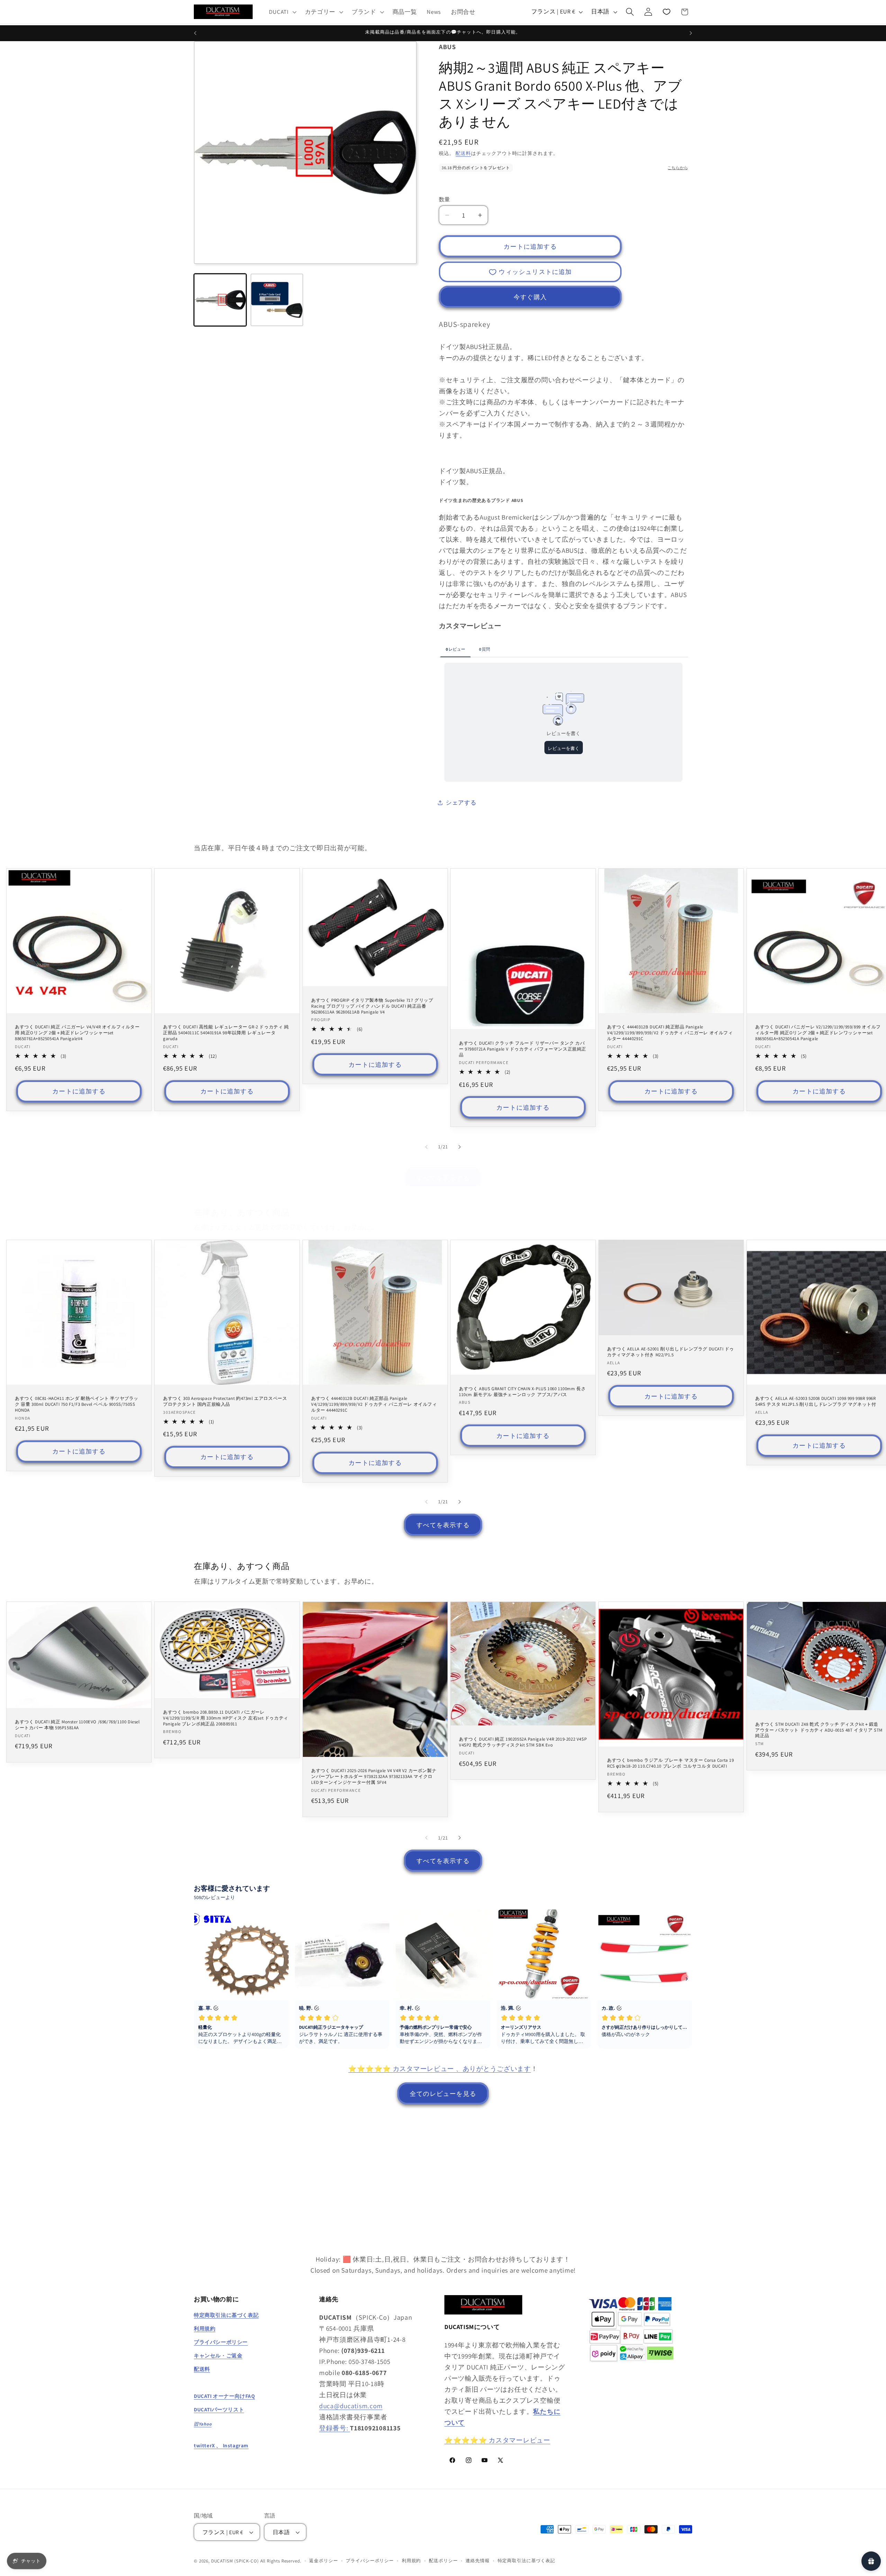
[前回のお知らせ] (195, 33)
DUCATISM (222, 2561)
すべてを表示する (443, 1178)
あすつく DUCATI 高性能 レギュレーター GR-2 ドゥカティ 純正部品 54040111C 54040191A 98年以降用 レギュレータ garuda (226, 1033)
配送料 (463, 153)
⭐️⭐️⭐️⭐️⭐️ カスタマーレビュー (497, 2440)
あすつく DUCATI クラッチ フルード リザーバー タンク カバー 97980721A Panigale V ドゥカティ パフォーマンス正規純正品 (523, 1049)
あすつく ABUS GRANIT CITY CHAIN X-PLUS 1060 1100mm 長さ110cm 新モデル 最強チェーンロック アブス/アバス (522, 1391)
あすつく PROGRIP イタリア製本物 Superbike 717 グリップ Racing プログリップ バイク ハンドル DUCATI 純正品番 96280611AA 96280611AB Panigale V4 (372, 1006)
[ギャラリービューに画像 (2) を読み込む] (277, 300)
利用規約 (411, 2561)
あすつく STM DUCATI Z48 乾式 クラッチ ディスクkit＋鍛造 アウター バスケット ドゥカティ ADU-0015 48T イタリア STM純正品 (819, 1730)
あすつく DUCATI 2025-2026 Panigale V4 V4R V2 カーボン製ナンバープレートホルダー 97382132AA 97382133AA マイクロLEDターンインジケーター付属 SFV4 (374, 1777)
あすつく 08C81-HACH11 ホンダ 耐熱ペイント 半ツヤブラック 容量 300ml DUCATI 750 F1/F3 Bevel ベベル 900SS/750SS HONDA (77, 1404)
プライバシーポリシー (370, 2561)
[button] (282, 12)
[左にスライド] (426, 1147)
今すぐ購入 (530, 297)
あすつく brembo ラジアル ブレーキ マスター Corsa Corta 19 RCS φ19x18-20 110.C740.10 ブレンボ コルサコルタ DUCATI (671, 1764)
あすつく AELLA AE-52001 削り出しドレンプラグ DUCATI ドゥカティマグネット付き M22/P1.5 (671, 1352)
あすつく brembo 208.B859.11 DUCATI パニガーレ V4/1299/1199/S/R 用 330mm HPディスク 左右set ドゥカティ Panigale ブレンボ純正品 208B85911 (226, 1718)
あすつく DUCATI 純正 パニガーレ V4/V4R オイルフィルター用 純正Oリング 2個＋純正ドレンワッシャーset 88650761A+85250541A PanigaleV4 (77, 1033)
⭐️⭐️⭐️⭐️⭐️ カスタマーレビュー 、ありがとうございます (439, 2069)
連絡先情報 (477, 2561)
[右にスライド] (460, 1147)
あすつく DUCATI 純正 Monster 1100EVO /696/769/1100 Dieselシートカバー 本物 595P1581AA (77, 1725)
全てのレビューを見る (443, 2093)
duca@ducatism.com (351, 2406)
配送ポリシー (443, 2561)
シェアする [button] (461, 803)
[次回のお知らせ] (691, 33)
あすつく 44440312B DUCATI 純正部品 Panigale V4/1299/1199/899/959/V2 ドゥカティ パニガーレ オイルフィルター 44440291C (670, 1033)
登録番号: (334, 2428)
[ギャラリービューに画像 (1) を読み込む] (220, 300)
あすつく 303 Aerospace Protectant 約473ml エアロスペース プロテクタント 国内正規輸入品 (225, 1401)
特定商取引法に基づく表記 (526, 2561)
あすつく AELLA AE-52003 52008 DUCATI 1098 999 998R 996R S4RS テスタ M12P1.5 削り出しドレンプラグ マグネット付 (816, 1401)
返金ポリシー (323, 2561)
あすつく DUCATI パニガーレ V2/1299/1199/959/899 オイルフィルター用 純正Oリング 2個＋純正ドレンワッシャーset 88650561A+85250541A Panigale (818, 1033)
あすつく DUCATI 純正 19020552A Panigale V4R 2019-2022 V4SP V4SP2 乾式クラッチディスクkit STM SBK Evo (523, 1743)
